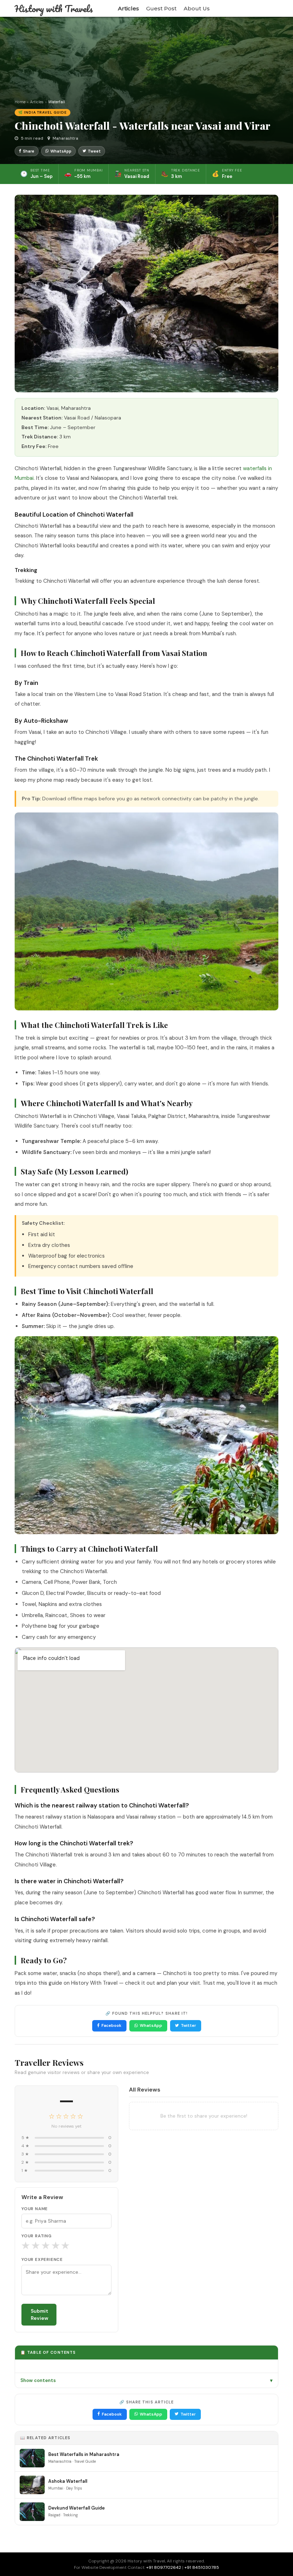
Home (20, 102)
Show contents (146, 2380)
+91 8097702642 (164, 2567)
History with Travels (54, 9)
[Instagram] (266, 9)
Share (29, 151)
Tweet (94, 151)
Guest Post (161, 8)
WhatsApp (61, 151)
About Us (197, 8)
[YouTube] (276, 9)
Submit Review (39, 2315)
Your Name (35, 2209)
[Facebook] (257, 9)
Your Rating (37, 2236)
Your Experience (42, 2260)
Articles (128, 8)
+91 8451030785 (202, 2567)
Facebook (111, 2025)
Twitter (188, 2025)
